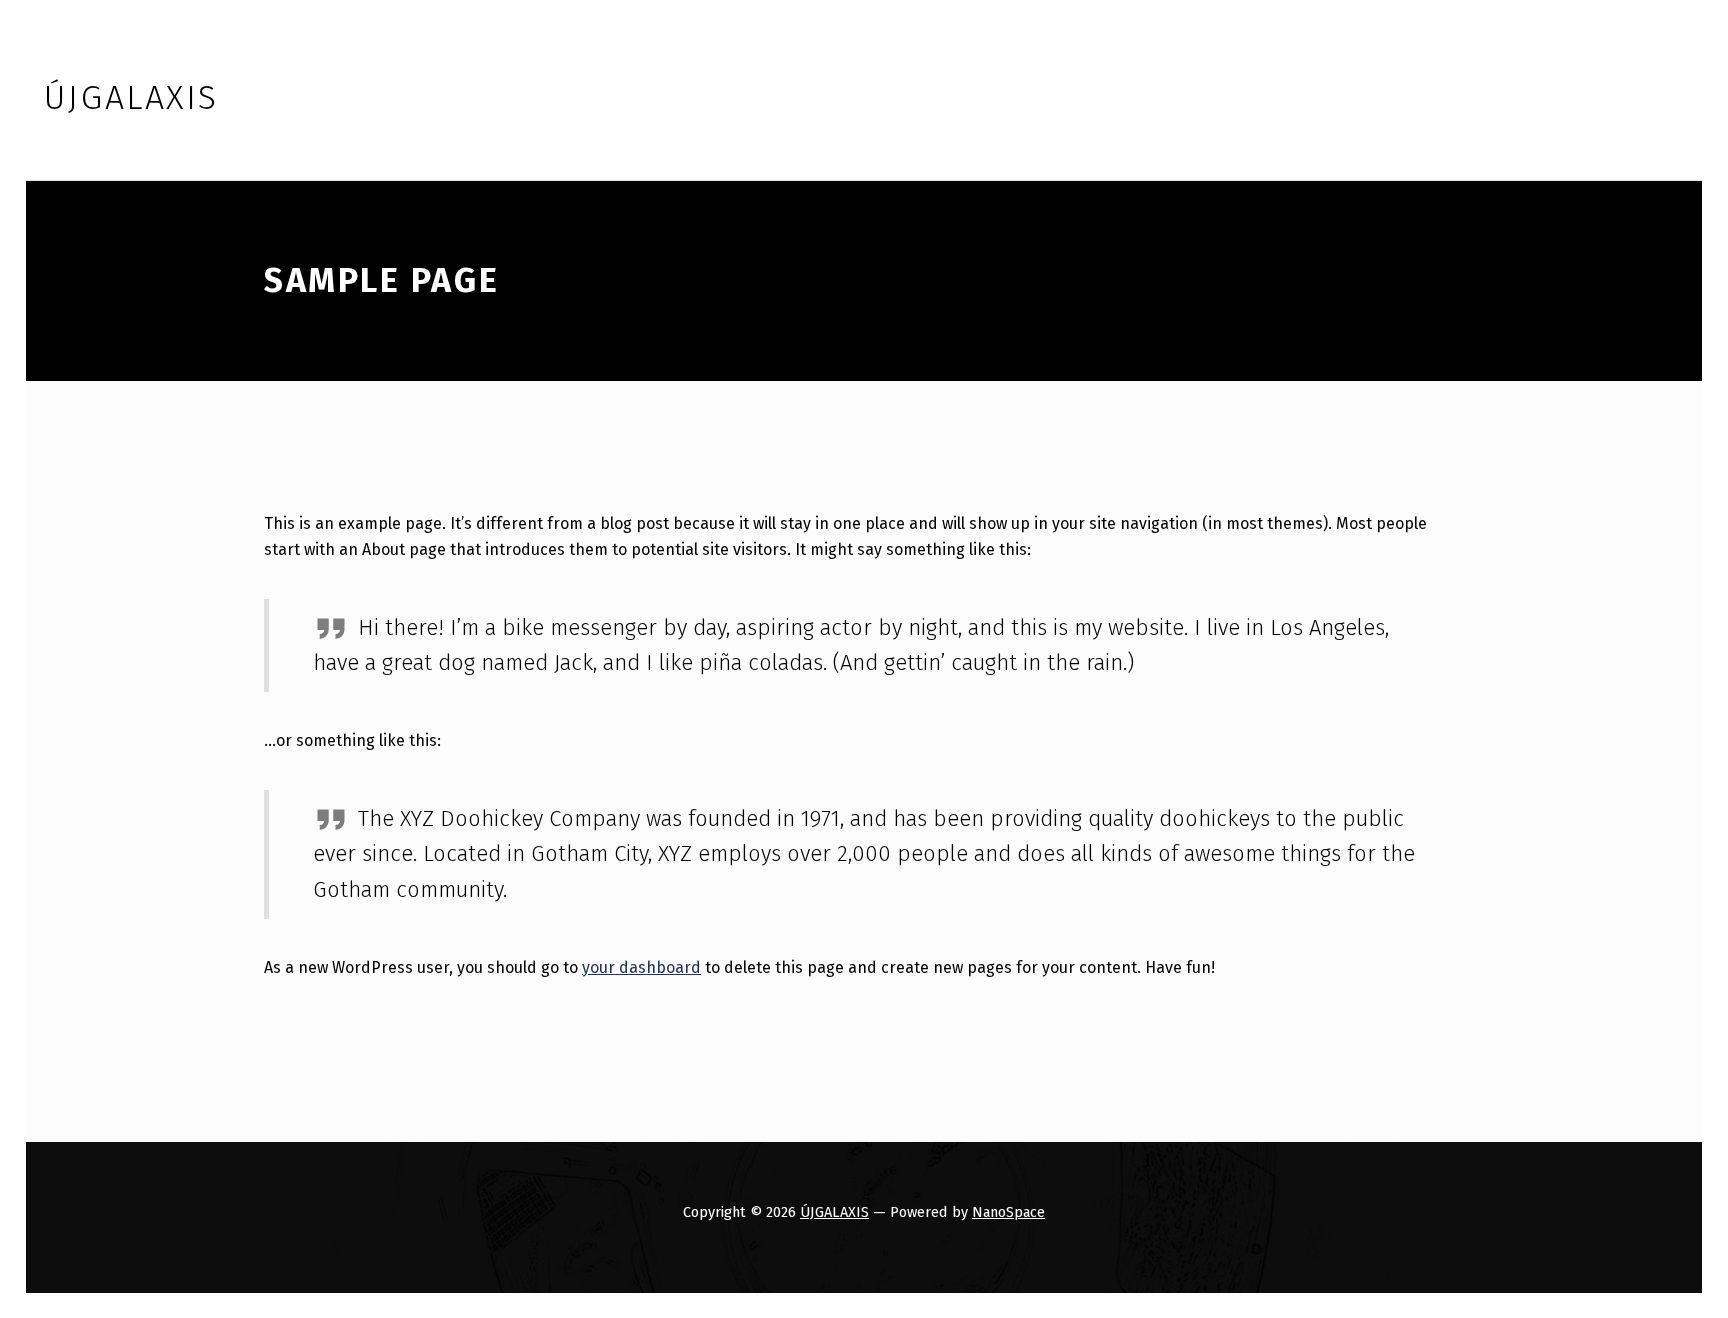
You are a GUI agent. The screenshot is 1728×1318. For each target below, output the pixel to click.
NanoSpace (1008, 1212)
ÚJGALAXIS (834, 1212)
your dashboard (641, 967)
